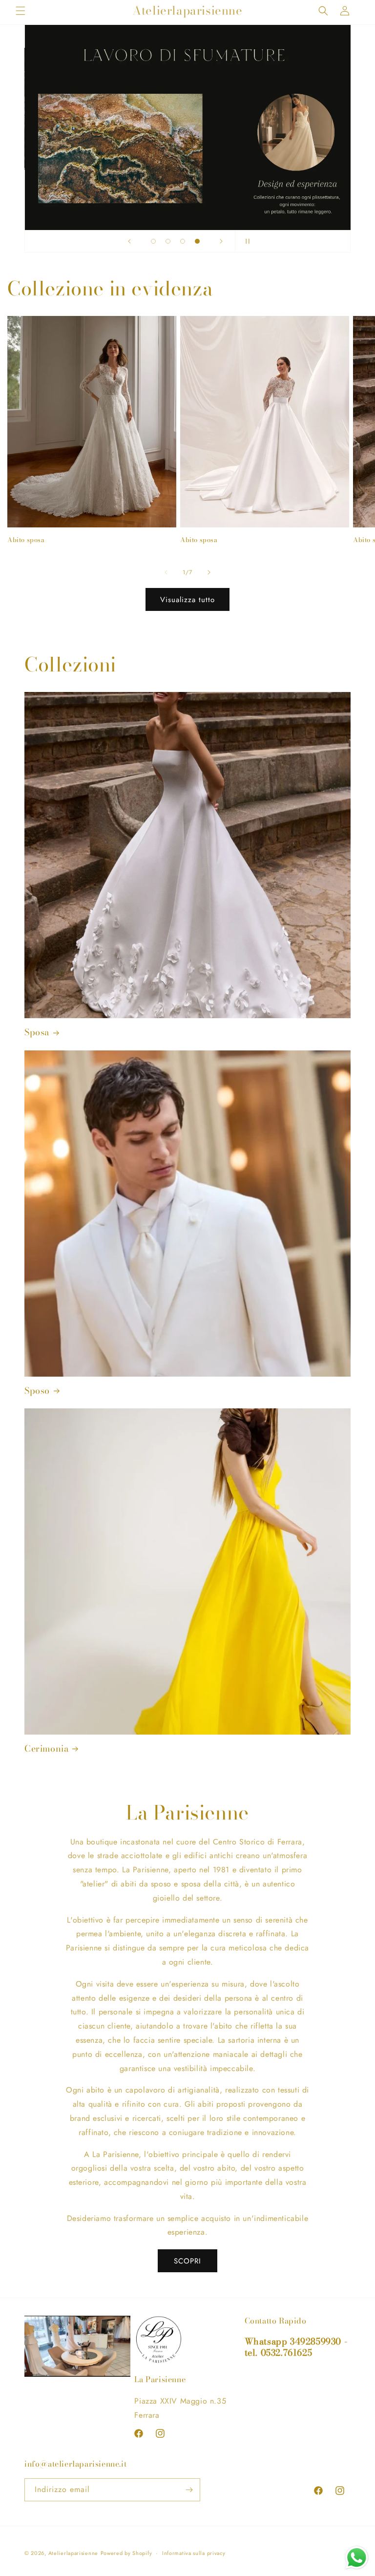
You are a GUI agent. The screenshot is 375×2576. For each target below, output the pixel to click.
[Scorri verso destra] (209, 572)
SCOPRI (187, 2261)
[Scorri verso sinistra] (166, 572)
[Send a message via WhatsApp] (357, 2558)
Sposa (37, 1032)
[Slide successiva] (221, 241)
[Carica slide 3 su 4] (183, 241)
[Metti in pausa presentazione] (246, 241)
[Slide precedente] (129, 241)
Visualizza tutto (187, 600)
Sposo (37, 1391)
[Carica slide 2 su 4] (168, 241)
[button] (21, 11)
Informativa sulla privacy (194, 2553)
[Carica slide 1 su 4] (153, 241)
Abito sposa (26, 540)
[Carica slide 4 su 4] (197, 241)
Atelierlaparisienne (73, 2553)
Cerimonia (46, 1749)
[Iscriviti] (189, 2490)
